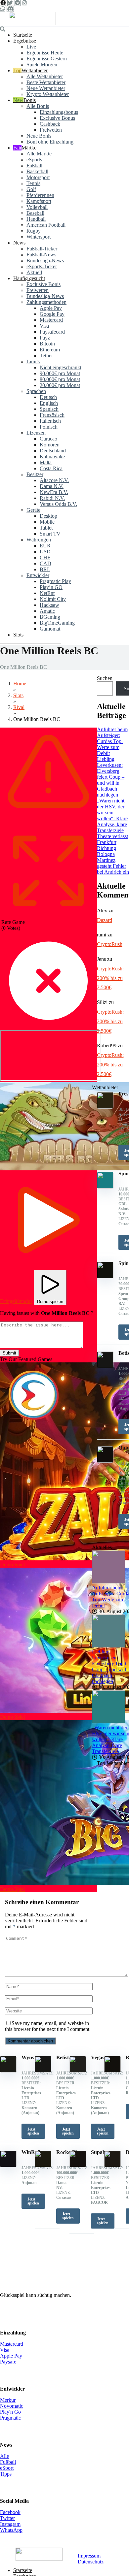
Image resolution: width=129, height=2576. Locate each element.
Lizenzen (36, 433)
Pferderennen (40, 195)
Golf (31, 189)
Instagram (10, 2524)
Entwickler (38, 575)
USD (45, 552)
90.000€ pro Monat (60, 373)
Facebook (10, 2512)
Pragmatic (10, 2418)
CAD (45, 563)
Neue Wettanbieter (46, 88)
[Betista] (43, 2071)
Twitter (7, 2518)
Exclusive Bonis (43, 284)
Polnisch (49, 427)
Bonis (30, 100)
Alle (4, 2456)
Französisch (52, 415)
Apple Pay (51, 308)
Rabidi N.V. (52, 498)
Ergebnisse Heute (45, 53)
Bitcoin (47, 344)
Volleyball (37, 207)
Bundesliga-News (45, 261)
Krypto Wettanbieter (48, 94)
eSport (7, 2468)
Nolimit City (53, 599)
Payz (45, 338)
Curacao (48, 439)
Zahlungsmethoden (46, 302)
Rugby (34, 231)
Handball (36, 219)
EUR (45, 546)
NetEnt (47, 593)
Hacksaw (49, 605)
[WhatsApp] (3, 9)
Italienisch (50, 421)
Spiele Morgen (42, 65)
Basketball (37, 171)
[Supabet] (78, 2165)
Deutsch (48, 397)
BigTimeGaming (57, 623)
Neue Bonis (39, 136)
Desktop (48, 516)
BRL (45, 569)
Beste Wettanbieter (46, 82)
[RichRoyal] (112, 2071)
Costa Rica (51, 468)
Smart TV (50, 534)
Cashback (50, 124)
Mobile (47, 522)
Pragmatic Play (55, 581)
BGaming (50, 617)
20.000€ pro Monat (60, 385)
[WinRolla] (8, 2165)
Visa (44, 326)
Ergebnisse (25, 41)
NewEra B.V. (54, 492)
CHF (45, 557)
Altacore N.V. (54, 480)
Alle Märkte (39, 154)
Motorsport (38, 177)
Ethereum (50, 350)
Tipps (6, 2474)
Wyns (28, 2057)
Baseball (35, 213)
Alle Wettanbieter (45, 76)
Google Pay (52, 314)
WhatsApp (11, 2530)
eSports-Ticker (42, 266)
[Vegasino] (78, 2071)
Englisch (49, 403)
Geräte (33, 510)
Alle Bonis (38, 106)
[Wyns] (8, 2071)
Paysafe (8, 2362)
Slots (18, 635)
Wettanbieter (35, 70)
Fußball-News (41, 255)
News (19, 243)
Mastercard (51, 320)
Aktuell (34, 272)
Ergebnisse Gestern (47, 59)
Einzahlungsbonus (59, 112)
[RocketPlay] (43, 2165)
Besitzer (35, 474)
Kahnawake (52, 457)
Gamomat (50, 629)
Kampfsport (39, 201)
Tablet (46, 528)
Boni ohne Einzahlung (50, 142)
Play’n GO (51, 587)
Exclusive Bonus (57, 118)
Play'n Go (10, 2412)
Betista (64, 2057)
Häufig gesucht (29, 278)
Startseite (23, 35)
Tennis (33, 183)
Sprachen (36, 391)
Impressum (89, 2556)
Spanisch (49, 409)
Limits (33, 361)
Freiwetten (51, 130)
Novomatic (12, 2406)
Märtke (29, 148)
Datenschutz (91, 2562)
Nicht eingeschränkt (61, 367)
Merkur (8, 2400)
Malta (46, 462)
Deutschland (53, 451)
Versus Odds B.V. (58, 504)
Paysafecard (52, 332)
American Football (46, 225)
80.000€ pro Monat (60, 379)
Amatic (47, 611)
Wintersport (39, 237)
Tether (46, 356)
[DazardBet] (112, 2165)
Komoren (50, 445)
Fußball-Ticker (42, 249)
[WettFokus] (32, 23)
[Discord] (10, 9)
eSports (34, 160)
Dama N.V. (52, 486)
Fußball (34, 165)
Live (31, 47)
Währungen (39, 540)
